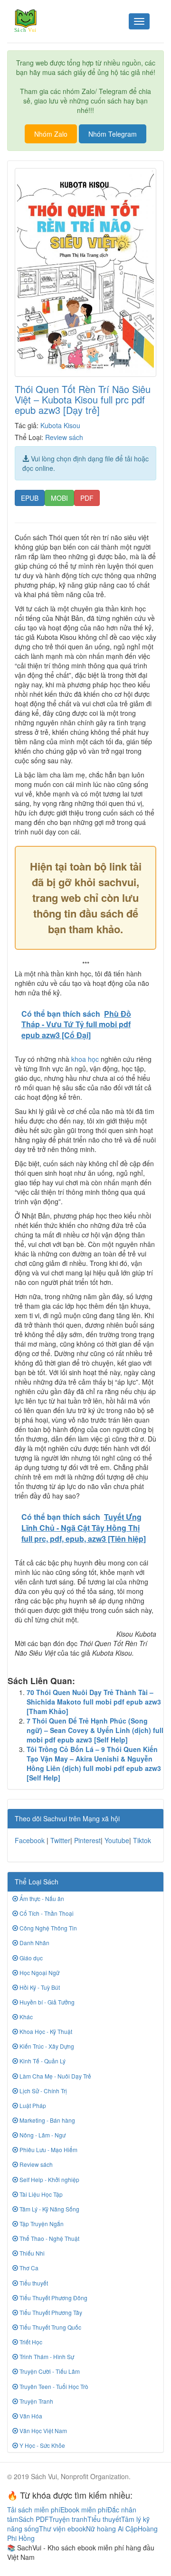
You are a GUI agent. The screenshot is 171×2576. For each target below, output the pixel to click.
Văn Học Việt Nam (43, 2431)
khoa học (85, 1059)
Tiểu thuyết (33, 2283)
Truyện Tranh (36, 2401)
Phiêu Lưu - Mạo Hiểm (48, 2150)
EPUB (30, 498)
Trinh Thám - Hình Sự (46, 2356)
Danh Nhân (34, 1943)
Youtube (117, 1840)
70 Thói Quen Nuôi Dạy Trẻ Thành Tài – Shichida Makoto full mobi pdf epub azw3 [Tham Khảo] (94, 1702)
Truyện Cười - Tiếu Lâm (49, 2371)
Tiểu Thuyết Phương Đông (53, 2298)
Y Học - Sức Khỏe (42, 2445)
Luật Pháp (32, 2105)
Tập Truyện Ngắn (41, 2224)
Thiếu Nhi (31, 2253)
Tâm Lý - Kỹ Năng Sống (49, 2209)
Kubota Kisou (60, 425)
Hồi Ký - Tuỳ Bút (39, 1987)
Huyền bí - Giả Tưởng (46, 2002)
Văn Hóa (30, 2416)
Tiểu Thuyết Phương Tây (50, 2312)
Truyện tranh (68, 2519)
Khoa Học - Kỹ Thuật (45, 2031)
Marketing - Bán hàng (47, 2120)
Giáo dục (30, 1958)
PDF (87, 498)
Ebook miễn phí (84, 2510)
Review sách (64, 437)
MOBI (59, 498)
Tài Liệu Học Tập (40, 2194)
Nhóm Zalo (51, 134)
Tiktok (142, 1840)
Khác (25, 2017)
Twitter (60, 1840)
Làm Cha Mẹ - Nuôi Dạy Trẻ (55, 2076)
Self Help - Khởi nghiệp (49, 2179)
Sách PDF (34, 2519)
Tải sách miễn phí (34, 2510)
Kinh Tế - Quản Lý (42, 2061)
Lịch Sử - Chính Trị (43, 2091)
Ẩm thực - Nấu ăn (41, 1898)
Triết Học (30, 2342)
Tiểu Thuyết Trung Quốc (50, 2327)
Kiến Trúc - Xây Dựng (46, 2046)
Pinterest (87, 1840)
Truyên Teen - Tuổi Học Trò (53, 2386)
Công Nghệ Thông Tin (47, 1928)
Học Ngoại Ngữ (39, 1972)
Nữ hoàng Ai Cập (112, 2529)
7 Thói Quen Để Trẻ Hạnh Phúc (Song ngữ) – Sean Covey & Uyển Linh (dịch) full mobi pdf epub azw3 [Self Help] (95, 1730)
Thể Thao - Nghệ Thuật (49, 2238)
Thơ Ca (28, 2268)
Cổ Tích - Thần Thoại (46, 1913)
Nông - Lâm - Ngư (42, 2135)
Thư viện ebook (62, 2529)
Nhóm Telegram (113, 134)
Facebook (30, 1840)
